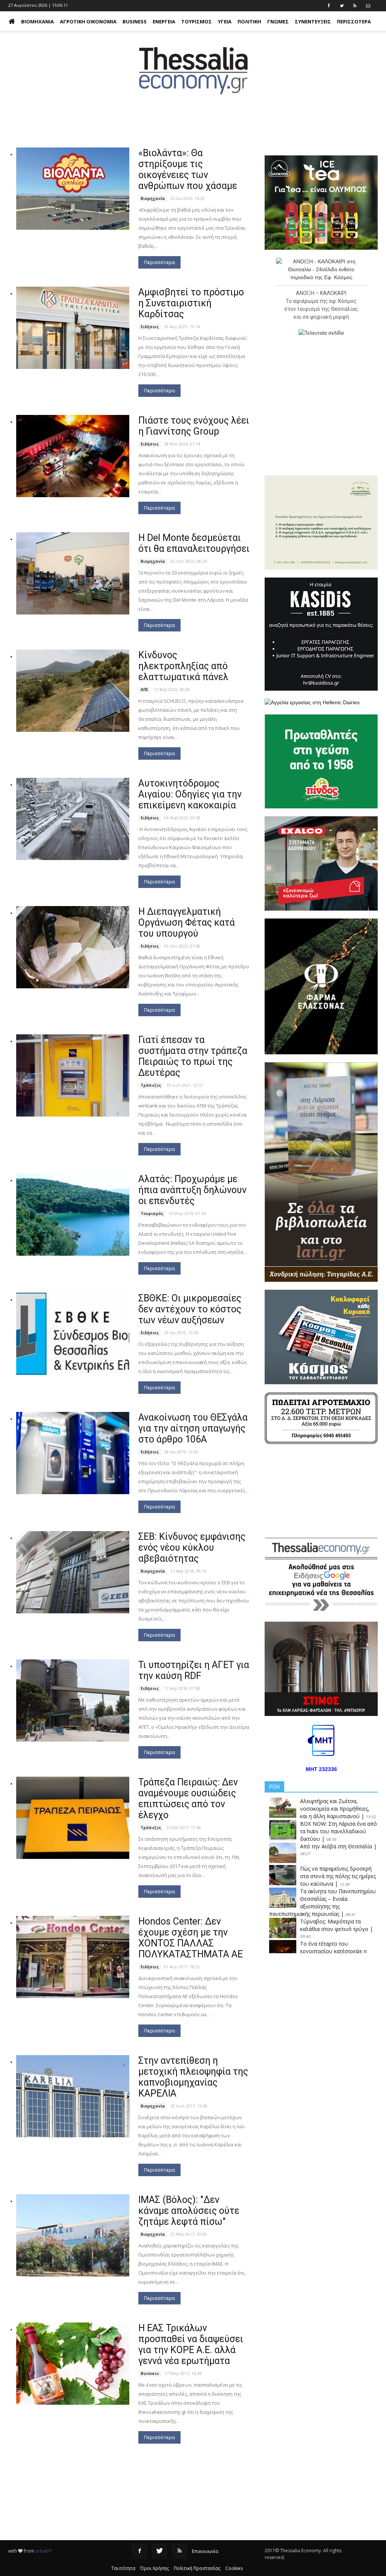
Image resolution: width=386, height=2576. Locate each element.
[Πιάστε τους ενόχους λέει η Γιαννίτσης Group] (73, 456)
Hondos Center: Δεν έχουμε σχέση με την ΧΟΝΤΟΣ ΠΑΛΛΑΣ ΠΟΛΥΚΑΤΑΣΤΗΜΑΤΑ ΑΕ (191, 1938)
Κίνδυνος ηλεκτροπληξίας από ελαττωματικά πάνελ (183, 666)
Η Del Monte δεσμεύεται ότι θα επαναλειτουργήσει (194, 543)
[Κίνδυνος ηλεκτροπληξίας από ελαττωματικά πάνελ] (73, 691)
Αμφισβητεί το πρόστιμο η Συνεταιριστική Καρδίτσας (191, 303)
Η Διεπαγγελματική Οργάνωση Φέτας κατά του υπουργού (187, 922)
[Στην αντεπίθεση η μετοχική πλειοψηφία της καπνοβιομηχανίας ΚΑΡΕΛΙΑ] (73, 2096)
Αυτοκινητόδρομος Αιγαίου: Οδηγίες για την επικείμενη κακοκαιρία (190, 794)
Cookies (234, 2568)
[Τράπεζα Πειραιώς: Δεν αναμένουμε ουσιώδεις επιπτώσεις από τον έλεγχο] (73, 1818)
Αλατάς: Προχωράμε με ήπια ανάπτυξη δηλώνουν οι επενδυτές (192, 1190)
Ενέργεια (164, 22)
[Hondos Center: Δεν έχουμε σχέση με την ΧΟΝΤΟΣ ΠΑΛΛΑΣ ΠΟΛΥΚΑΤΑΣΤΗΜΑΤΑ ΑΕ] (73, 1957)
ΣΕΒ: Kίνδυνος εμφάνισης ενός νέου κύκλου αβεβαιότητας (192, 1548)
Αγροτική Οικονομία (88, 22)
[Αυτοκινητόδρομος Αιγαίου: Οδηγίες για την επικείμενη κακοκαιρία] (73, 819)
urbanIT (44, 2551)
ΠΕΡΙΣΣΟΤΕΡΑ (354, 22)
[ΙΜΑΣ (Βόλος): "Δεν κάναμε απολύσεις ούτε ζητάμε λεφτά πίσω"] (73, 2235)
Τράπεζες (151, 1085)
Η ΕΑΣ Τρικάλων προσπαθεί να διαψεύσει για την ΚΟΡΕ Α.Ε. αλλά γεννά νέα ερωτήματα (191, 2344)
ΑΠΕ (144, 690)
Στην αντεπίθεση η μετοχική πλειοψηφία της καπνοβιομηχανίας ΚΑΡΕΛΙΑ (193, 2077)
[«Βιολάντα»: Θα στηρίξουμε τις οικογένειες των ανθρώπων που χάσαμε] (73, 189)
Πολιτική (249, 22)
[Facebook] (139, 2551)
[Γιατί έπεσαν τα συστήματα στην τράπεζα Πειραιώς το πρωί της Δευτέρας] (73, 1075)
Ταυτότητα (123, 2568)
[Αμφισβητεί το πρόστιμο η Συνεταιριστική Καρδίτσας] (73, 328)
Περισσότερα (159, 262)
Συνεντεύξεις (313, 22)
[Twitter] (159, 2551)
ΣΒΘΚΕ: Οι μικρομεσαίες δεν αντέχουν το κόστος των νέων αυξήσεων (190, 1309)
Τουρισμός (197, 22)
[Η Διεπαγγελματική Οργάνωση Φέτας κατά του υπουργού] (73, 947)
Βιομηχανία (38, 22)
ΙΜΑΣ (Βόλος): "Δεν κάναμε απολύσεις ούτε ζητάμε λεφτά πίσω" (189, 2211)
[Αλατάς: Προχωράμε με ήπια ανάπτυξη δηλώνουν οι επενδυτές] (73, 1215)
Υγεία (225, 22)
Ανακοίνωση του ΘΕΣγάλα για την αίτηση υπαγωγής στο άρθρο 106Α (193, 1428)
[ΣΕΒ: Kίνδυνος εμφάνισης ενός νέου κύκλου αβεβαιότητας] (73, 1572)
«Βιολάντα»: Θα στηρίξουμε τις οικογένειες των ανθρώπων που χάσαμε (188, 169)
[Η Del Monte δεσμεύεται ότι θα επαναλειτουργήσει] (73, 573)
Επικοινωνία (205, 2551)
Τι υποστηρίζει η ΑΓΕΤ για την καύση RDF (194, 1670)
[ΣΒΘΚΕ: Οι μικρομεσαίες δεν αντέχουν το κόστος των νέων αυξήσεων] (73, 1334)
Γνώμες (278, 22)
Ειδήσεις (150, 327)
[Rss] (179, 2551)
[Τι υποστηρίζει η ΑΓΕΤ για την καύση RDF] (73, 1700)
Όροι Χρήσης (155, 2568)
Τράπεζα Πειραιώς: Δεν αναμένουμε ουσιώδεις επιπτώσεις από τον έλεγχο (188, 1799)
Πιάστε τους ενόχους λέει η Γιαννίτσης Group (194, 426)
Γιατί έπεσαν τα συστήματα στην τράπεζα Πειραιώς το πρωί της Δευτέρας (193, 1056)
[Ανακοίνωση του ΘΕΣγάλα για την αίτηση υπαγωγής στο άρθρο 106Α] (73, 1453)
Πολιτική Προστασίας (197, 2568)
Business (135, 22)
